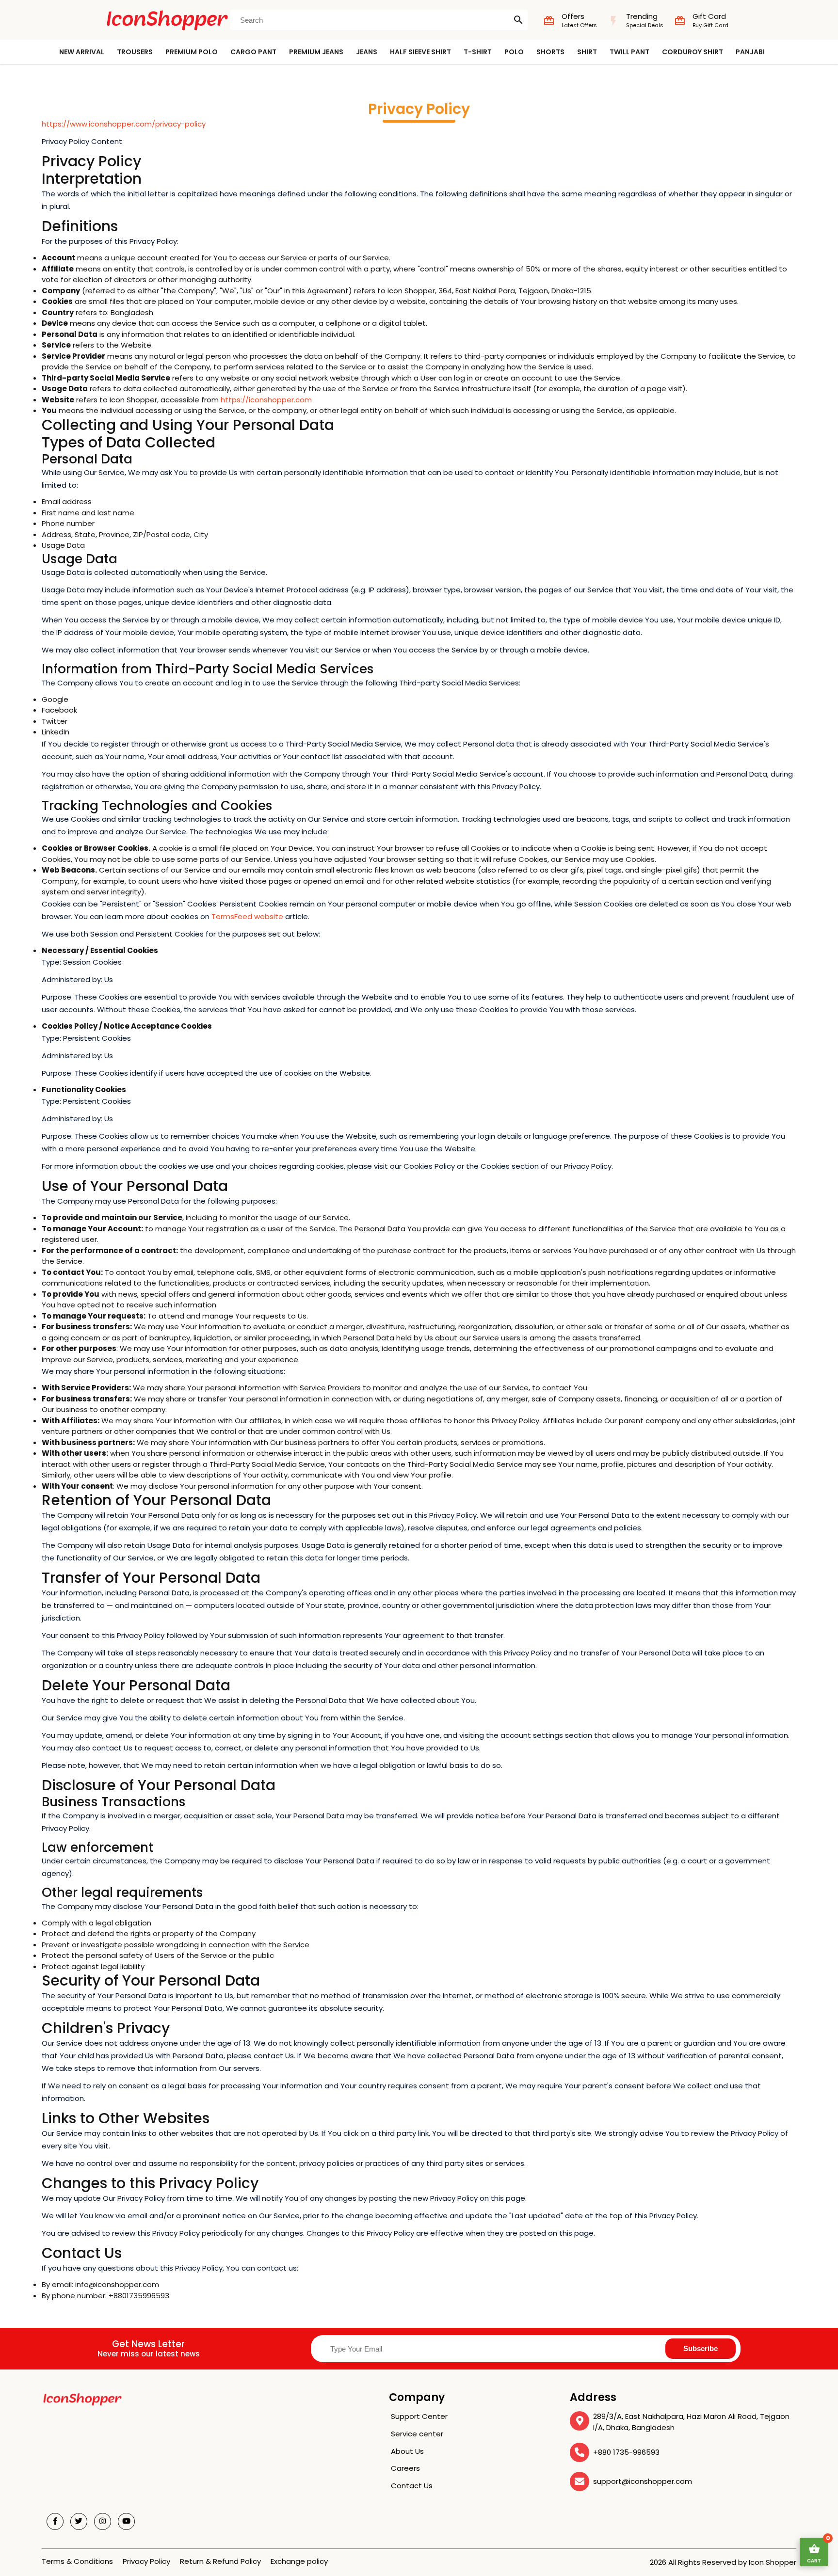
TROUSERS (135, 52)
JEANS (367, 52)
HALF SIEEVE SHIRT (420, 52)
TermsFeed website (247, 916)
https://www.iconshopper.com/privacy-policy (124, 124)
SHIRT (587, 52)
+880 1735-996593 (626, 2452)
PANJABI (750, 52)
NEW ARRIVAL (82, 52)
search (518, 20)
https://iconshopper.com (266, 400)
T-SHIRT (478, 52)
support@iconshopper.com (643, 2481)
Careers (405, 2468)
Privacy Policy (146, 2561)
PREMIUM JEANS (316, 52)
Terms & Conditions (77, 2561)
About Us (407, 2451)
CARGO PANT (253, 52)
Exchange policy (299, 2561)
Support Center (419, 2416)
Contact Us (412, 2486)
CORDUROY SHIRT (693, 52)
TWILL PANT (629, 52)
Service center (417, 2434)
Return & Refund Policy (220, 2561)
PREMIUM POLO (192, 52)
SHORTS (550, 52)
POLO (514, 52)
